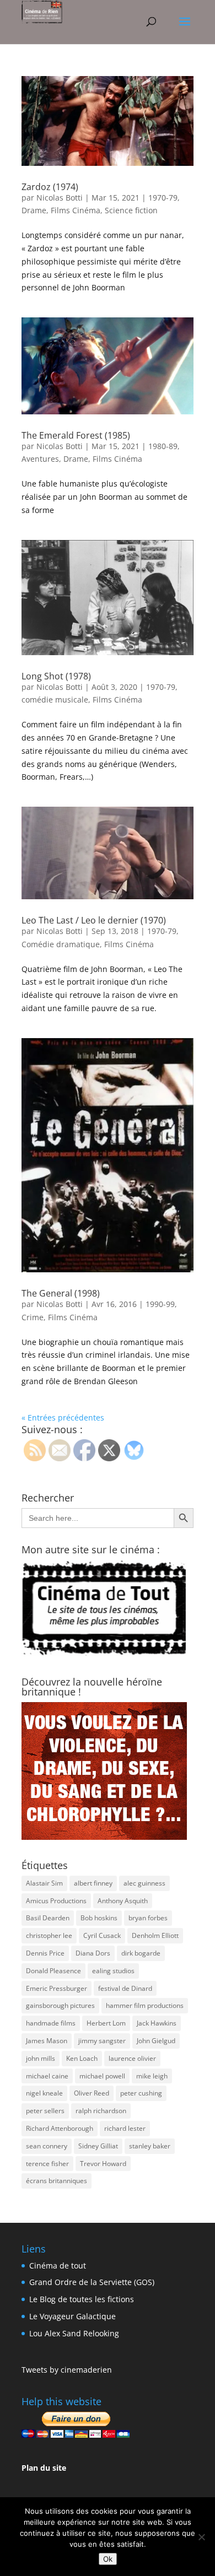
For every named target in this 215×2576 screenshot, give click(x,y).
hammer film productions (145, 2005)
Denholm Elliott (155, 1935)
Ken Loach (82, 2058)
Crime (33, 1317)
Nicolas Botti (60, 198)
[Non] (201, 2537)
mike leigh (152, 2076)
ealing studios (113, 1971)
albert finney (93, 1883)
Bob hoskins (99, 1918)
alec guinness (144, 1883)
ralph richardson (101, 2111)
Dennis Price (45, 1953)
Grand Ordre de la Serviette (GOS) (92, 2282)
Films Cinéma (76, 210)
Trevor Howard (103, 2164)
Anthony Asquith (123, 1901)
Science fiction (131, 210)
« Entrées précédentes (63, 1417)
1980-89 (163, 446)
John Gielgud (156, 2041)
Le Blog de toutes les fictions (82, 2299)
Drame (34, 210)
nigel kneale (44, 2093)
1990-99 (160, 1304)
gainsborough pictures (60, 2005)
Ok (108, 2559)
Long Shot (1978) (56, 676)
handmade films (51, 2023)
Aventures (40, 459)
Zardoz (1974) (50, 187)
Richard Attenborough (60, 2128)
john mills (41, 2058)
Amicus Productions (56, 1901)
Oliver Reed (92, 2093)
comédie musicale (55, 700)
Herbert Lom (106, 2023)
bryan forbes (148, 1918)
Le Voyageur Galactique (72, 2316)
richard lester (125, 2128)
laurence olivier (132, 2058)
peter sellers (45, 2111)
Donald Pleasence (53, 1971)
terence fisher (47, 2164)
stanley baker (150, 2146)
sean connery (47, 2146)
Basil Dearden (48, 1918)
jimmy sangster (102, 2041)
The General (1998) (61, 1293)
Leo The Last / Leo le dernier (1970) (94, 920)
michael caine (47, 2076)
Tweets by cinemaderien (67, 2370)
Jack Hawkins (157, 2023)
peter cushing (141, 2093)
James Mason (47, 2041)
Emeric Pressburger (57, 1988)
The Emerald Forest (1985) (76, 435)
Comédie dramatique (61, 944)
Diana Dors (93, 1953)
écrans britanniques (57, 2181)
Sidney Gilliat (98, 2146)
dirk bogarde (141, 1953)
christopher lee (49, 1935)
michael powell (102, 2076)
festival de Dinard (125, 1988)
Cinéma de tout (58, 2266)
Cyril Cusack (102, 1935)
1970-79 (163, 198)
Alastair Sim (44, 1883)
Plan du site (44, 2468)
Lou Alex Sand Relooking (74, 2333)
